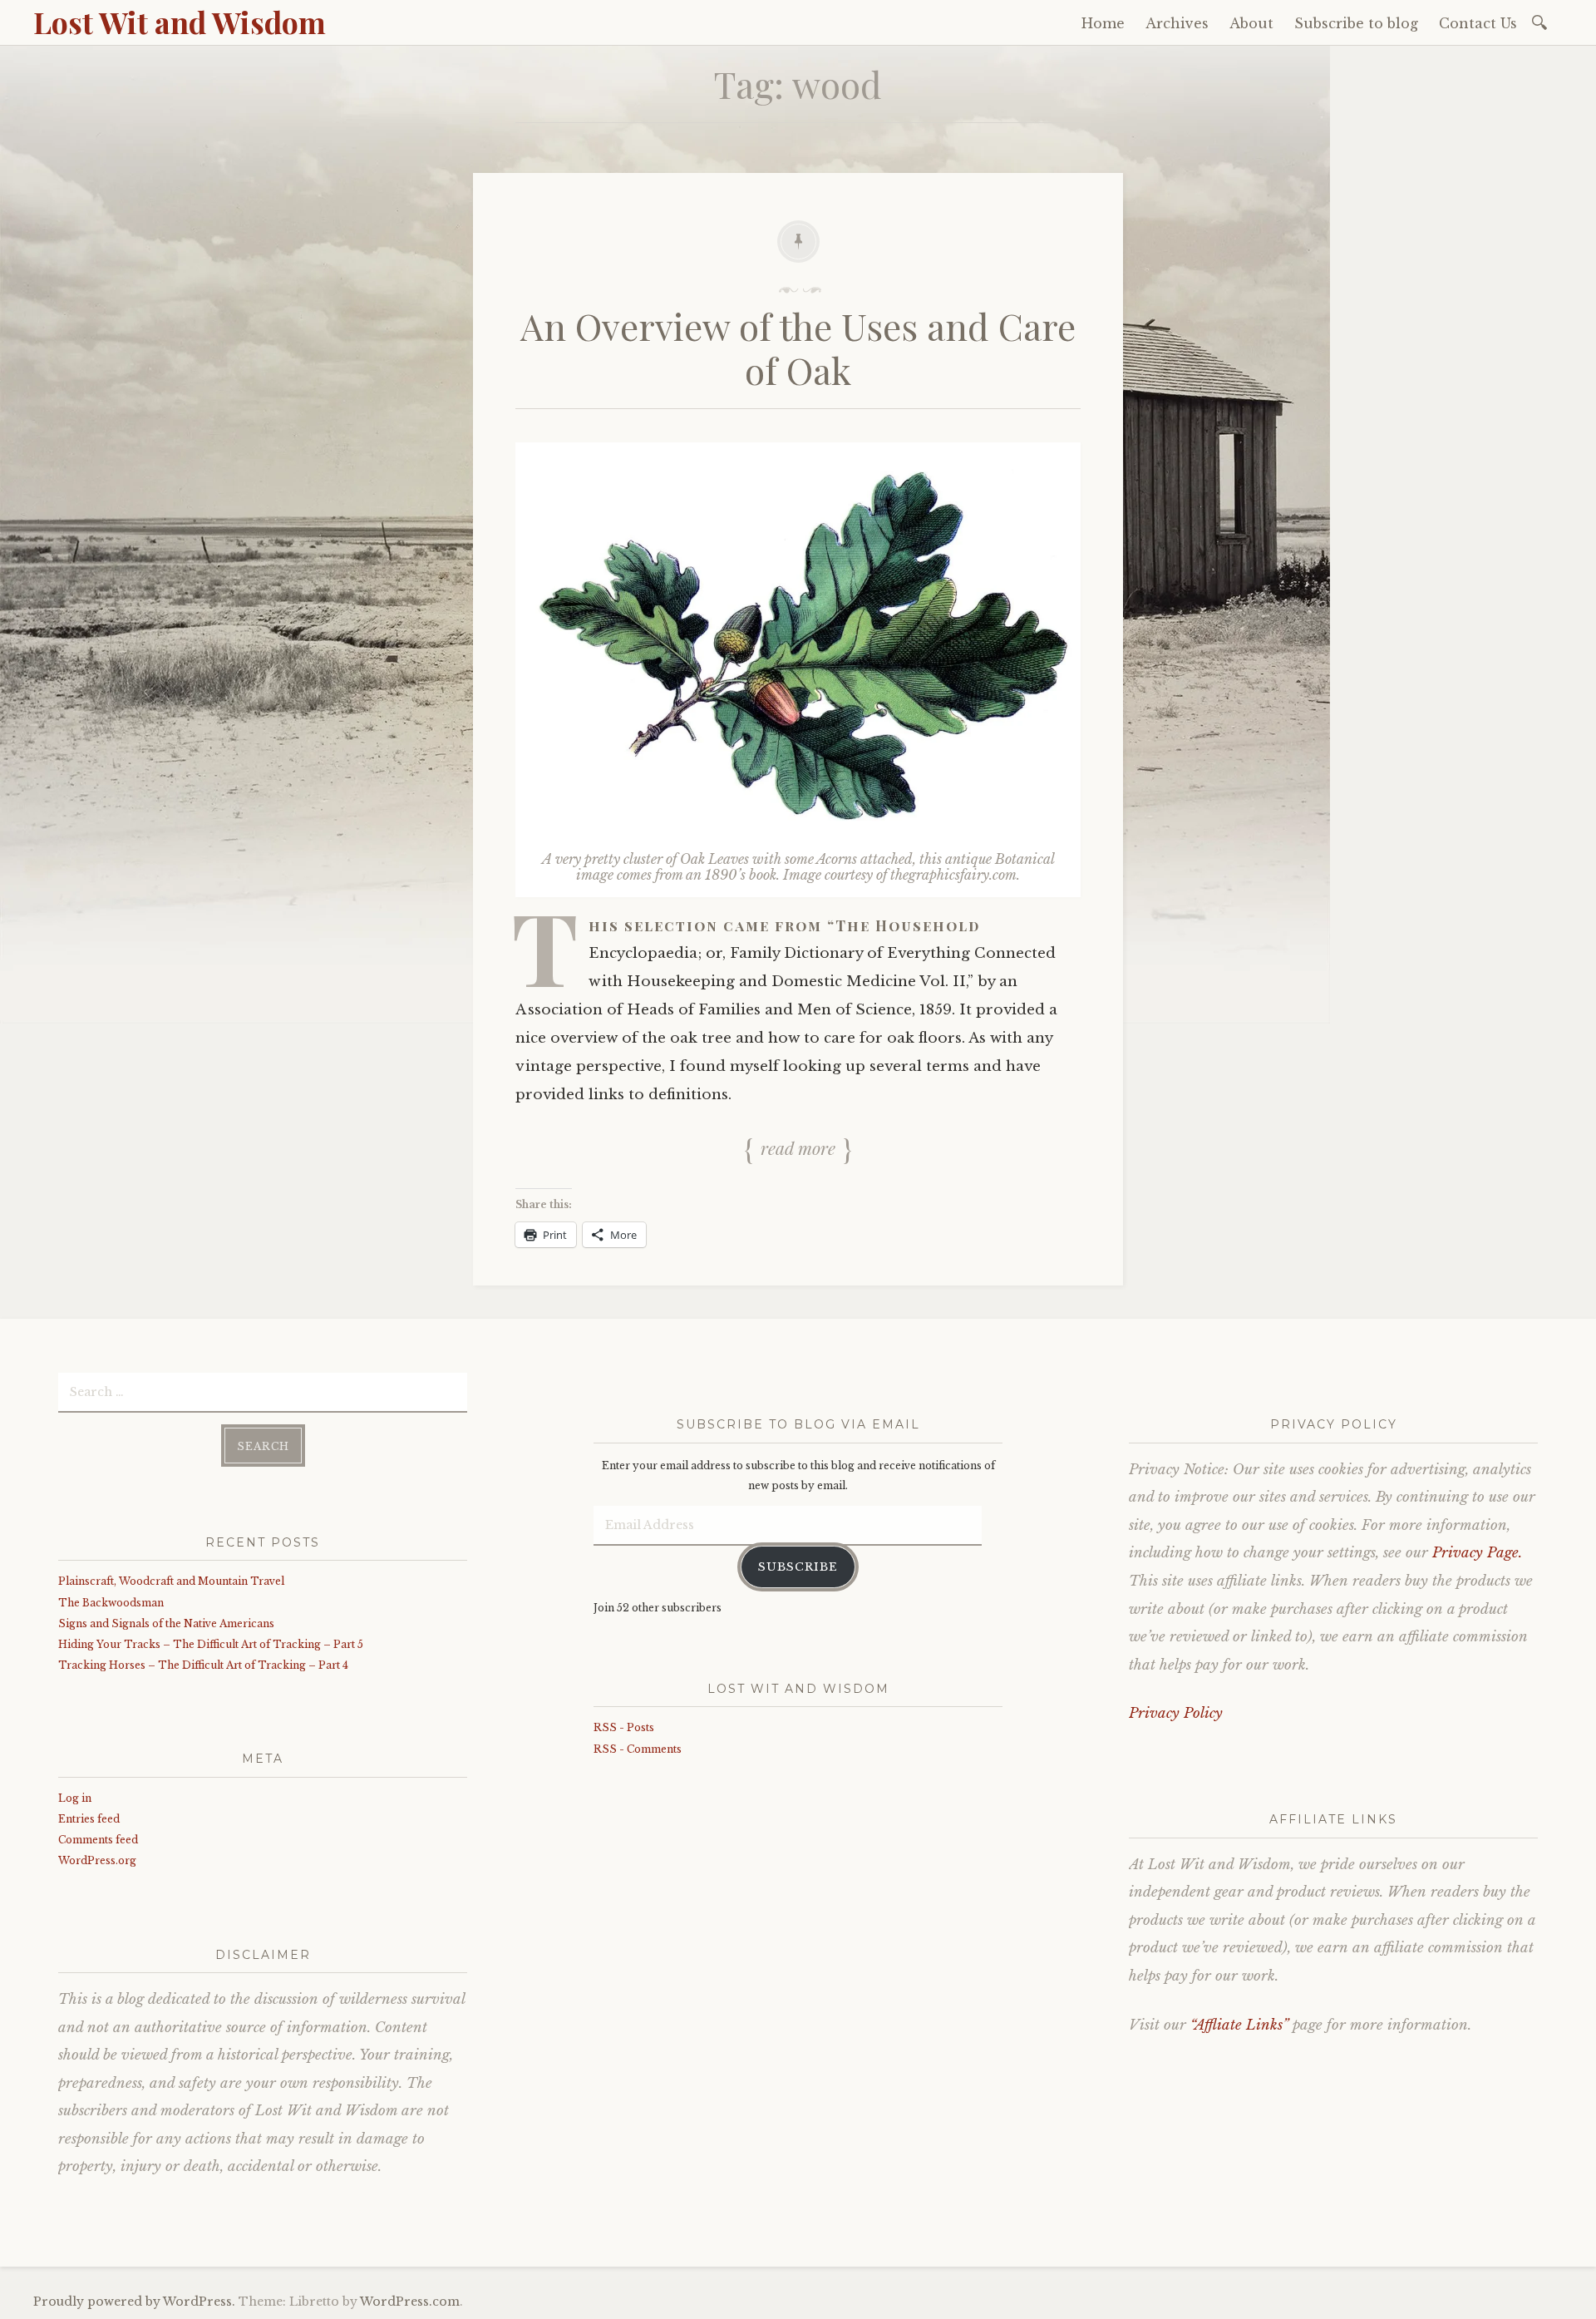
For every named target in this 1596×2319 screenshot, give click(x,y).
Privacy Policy (1176, 1713)
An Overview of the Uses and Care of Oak (798, 348)
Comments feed (98, 1840)
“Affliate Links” (1239, 2025)
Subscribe (798, 1567)
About (1251, 23)
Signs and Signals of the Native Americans (166, 1623)
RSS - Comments (638, 1749)
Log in (75, 1798)
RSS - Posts (624, 1727)
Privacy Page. (1477, 1553)
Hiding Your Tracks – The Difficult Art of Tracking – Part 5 (211, 1644)
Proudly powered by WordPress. (134, 2302)
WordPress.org (97, 1860)
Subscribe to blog (1356, 23)
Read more (798, 1147)
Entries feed (89, 1819)
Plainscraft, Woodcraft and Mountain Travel (171, 1581)
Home (1103, 23)
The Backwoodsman (111, 1603)
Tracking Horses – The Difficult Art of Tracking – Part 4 (203, 1665)
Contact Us (1478, 23)
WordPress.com (410, 2302)
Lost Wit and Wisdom (180, 22)
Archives (1177, 23)
